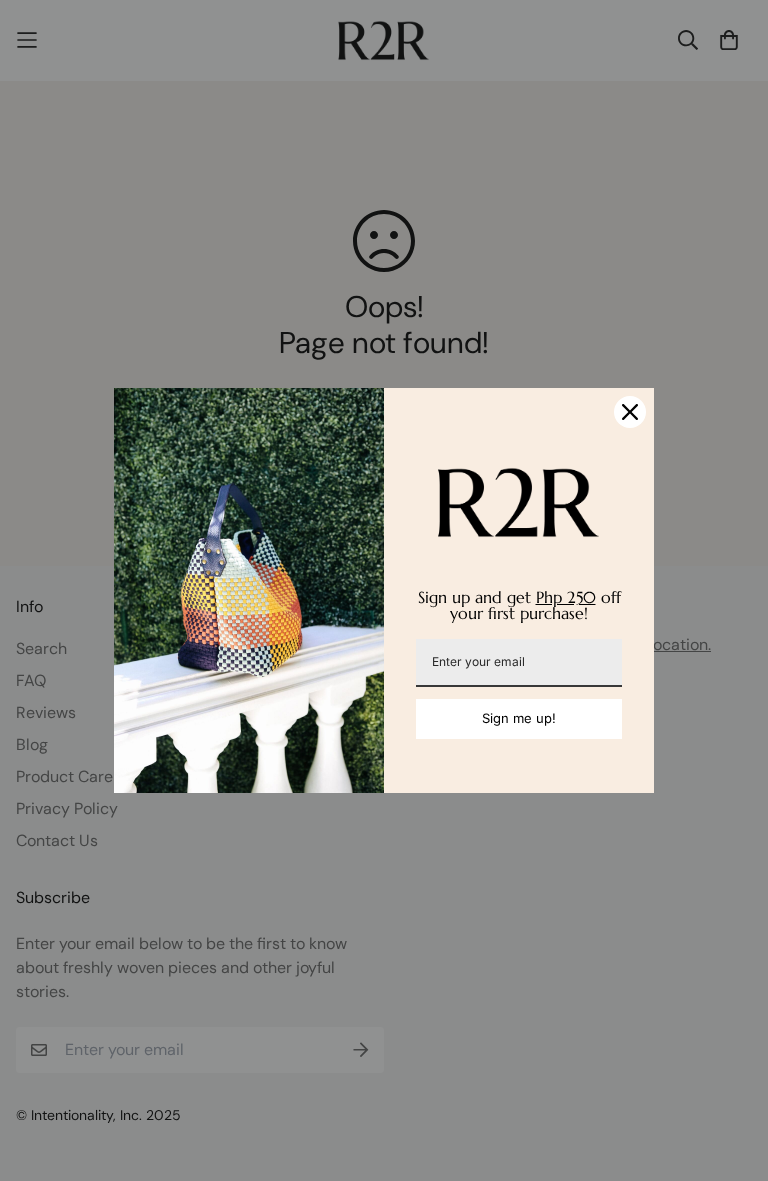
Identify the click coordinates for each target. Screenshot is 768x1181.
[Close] (630, 412)
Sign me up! (519, 718)
